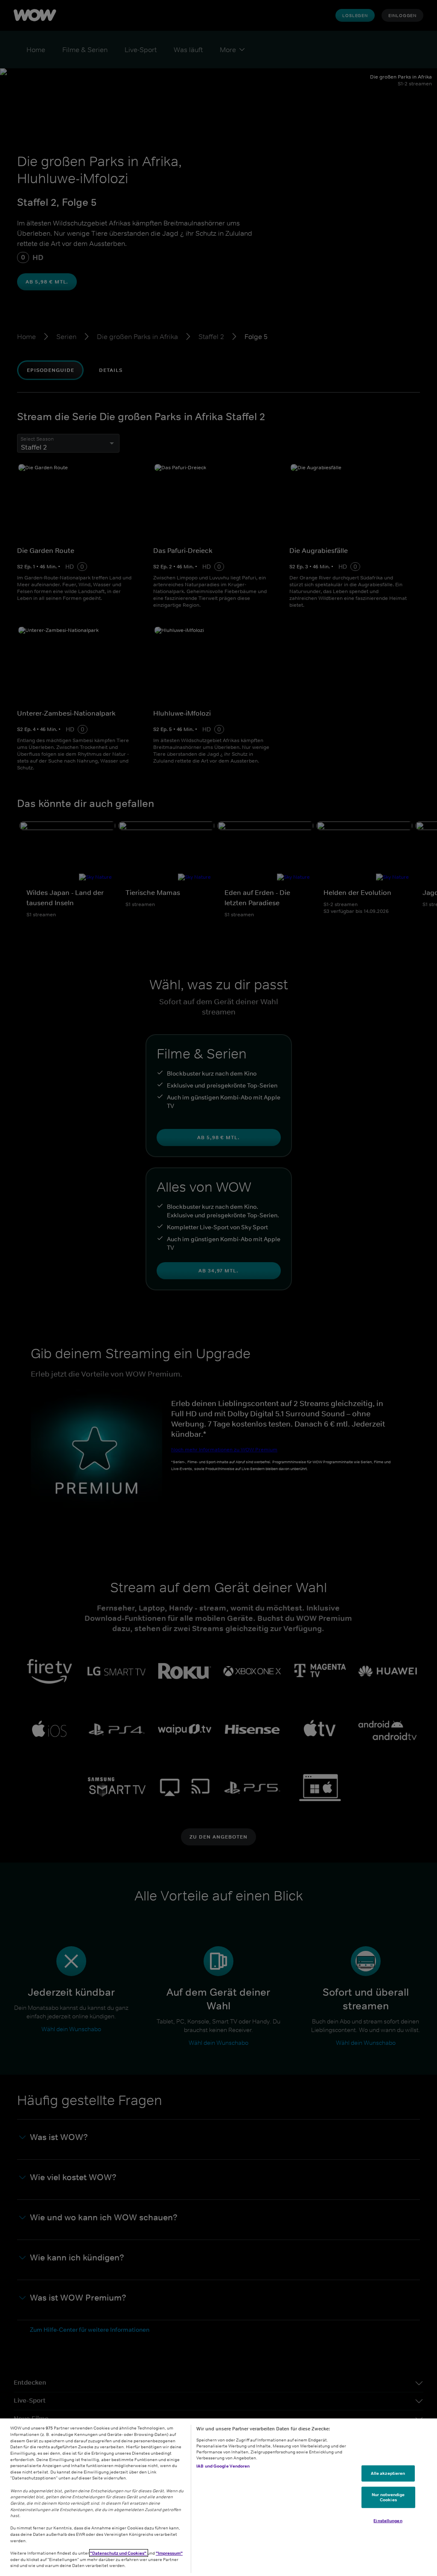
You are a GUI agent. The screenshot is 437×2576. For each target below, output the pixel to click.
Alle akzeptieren (388, 2473)
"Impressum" (169, 2553)
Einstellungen (388, 2520)
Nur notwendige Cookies (388, 2497)
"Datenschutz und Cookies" (119, 2553)
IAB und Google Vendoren (223, 2466)
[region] (218, 2497)
